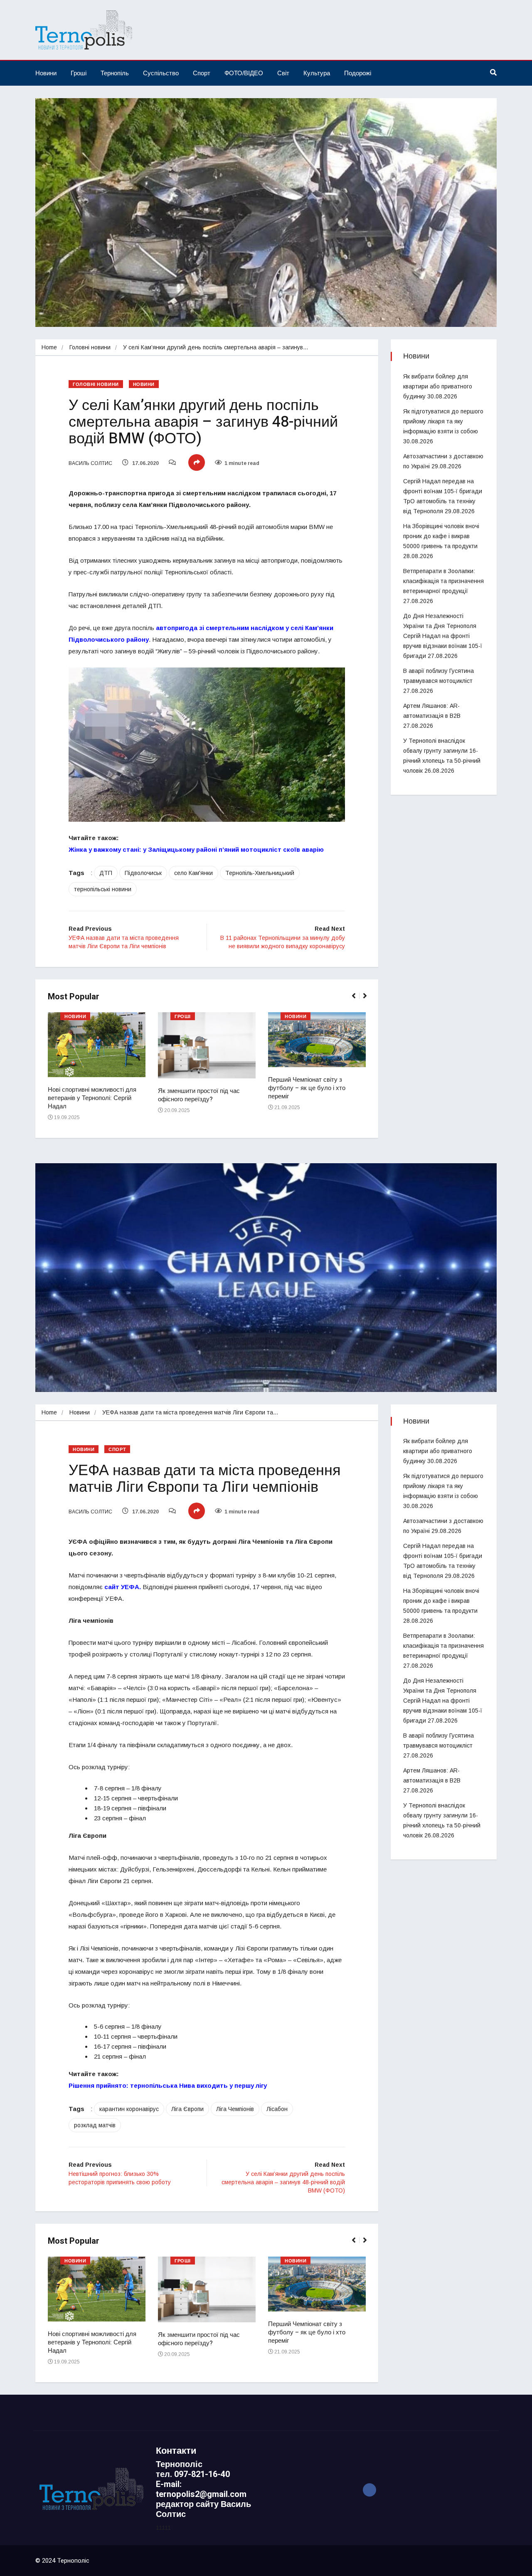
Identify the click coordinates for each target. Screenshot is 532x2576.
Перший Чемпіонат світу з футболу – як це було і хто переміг (307, 1088)
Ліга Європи (187, 2109)
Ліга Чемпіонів (235, 2109)
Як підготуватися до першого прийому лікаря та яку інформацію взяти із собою (443, 421)
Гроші (79, 73)
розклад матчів (95, 2125)
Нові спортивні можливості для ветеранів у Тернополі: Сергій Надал (92, 1098)
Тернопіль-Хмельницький (260, 873)
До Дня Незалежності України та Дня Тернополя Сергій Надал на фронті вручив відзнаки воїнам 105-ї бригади (443, 636)
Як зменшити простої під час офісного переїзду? (199, 1095)
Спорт (202, 73)
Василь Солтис (90, 463)
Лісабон (277, 2109)
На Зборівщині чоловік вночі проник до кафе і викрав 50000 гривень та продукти (441, 536)
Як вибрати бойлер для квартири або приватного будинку (438, 386)
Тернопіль (115, 73)
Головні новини (90, 347)
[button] (357, 1000)
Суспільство (161, 73)
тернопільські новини (103, 889)
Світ (283, 73)
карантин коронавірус (129, 2109)
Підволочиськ (143, 873)
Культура (317, 73)
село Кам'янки (193, 873)
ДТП (106, 873)
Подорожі (358, 73)
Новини (46, 73)
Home (49, 347)
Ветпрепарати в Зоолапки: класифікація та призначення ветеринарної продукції (443, 581)
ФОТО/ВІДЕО (244, 73)
